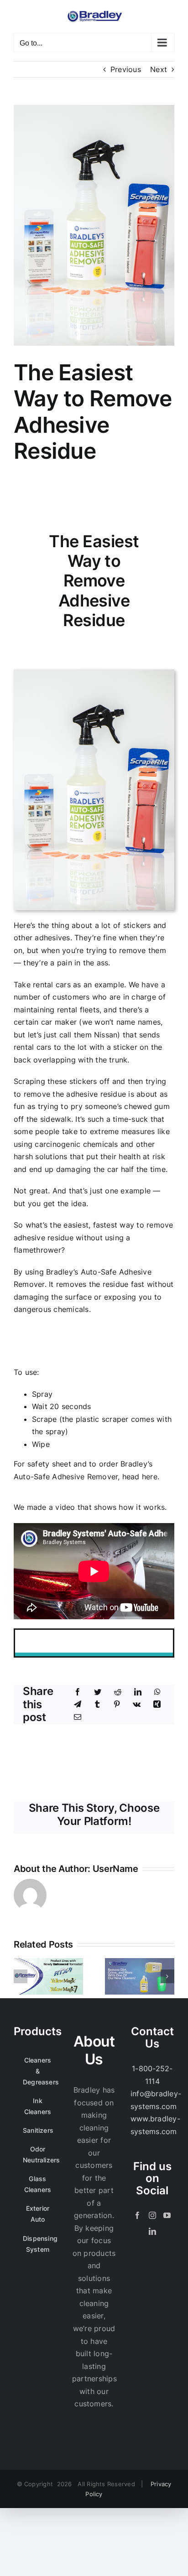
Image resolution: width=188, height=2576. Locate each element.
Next (159, 69)
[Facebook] (78, 1692)
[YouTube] (167, 2215)
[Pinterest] (117, 1705)
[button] (21, 1976)
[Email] (78, 1717)
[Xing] (157, 1705)
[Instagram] (152, 2215)
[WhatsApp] (157, 1692)
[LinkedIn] (138, 1692)
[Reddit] (118, 1692)
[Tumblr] (97, 1705)
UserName (115, 1869)
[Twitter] (98, 1692)
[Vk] (137, 1705)
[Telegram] (78, 1705)
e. (141, 1477)
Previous (126, 69)
